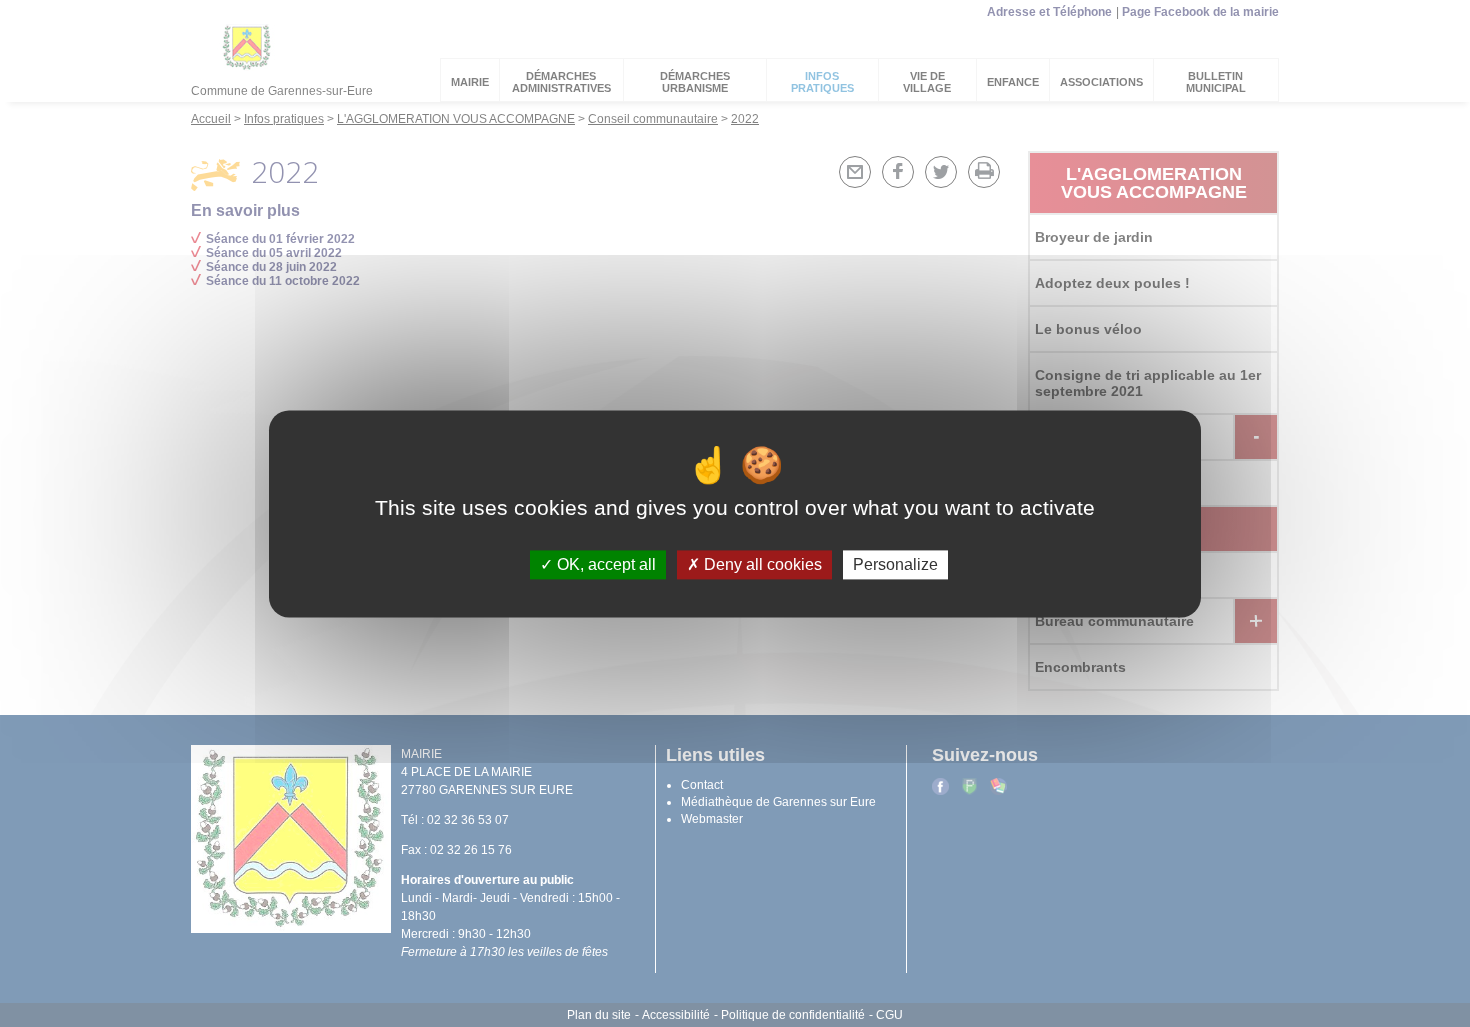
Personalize (895, 564)
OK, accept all (604, 564)
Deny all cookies (761, 564)
